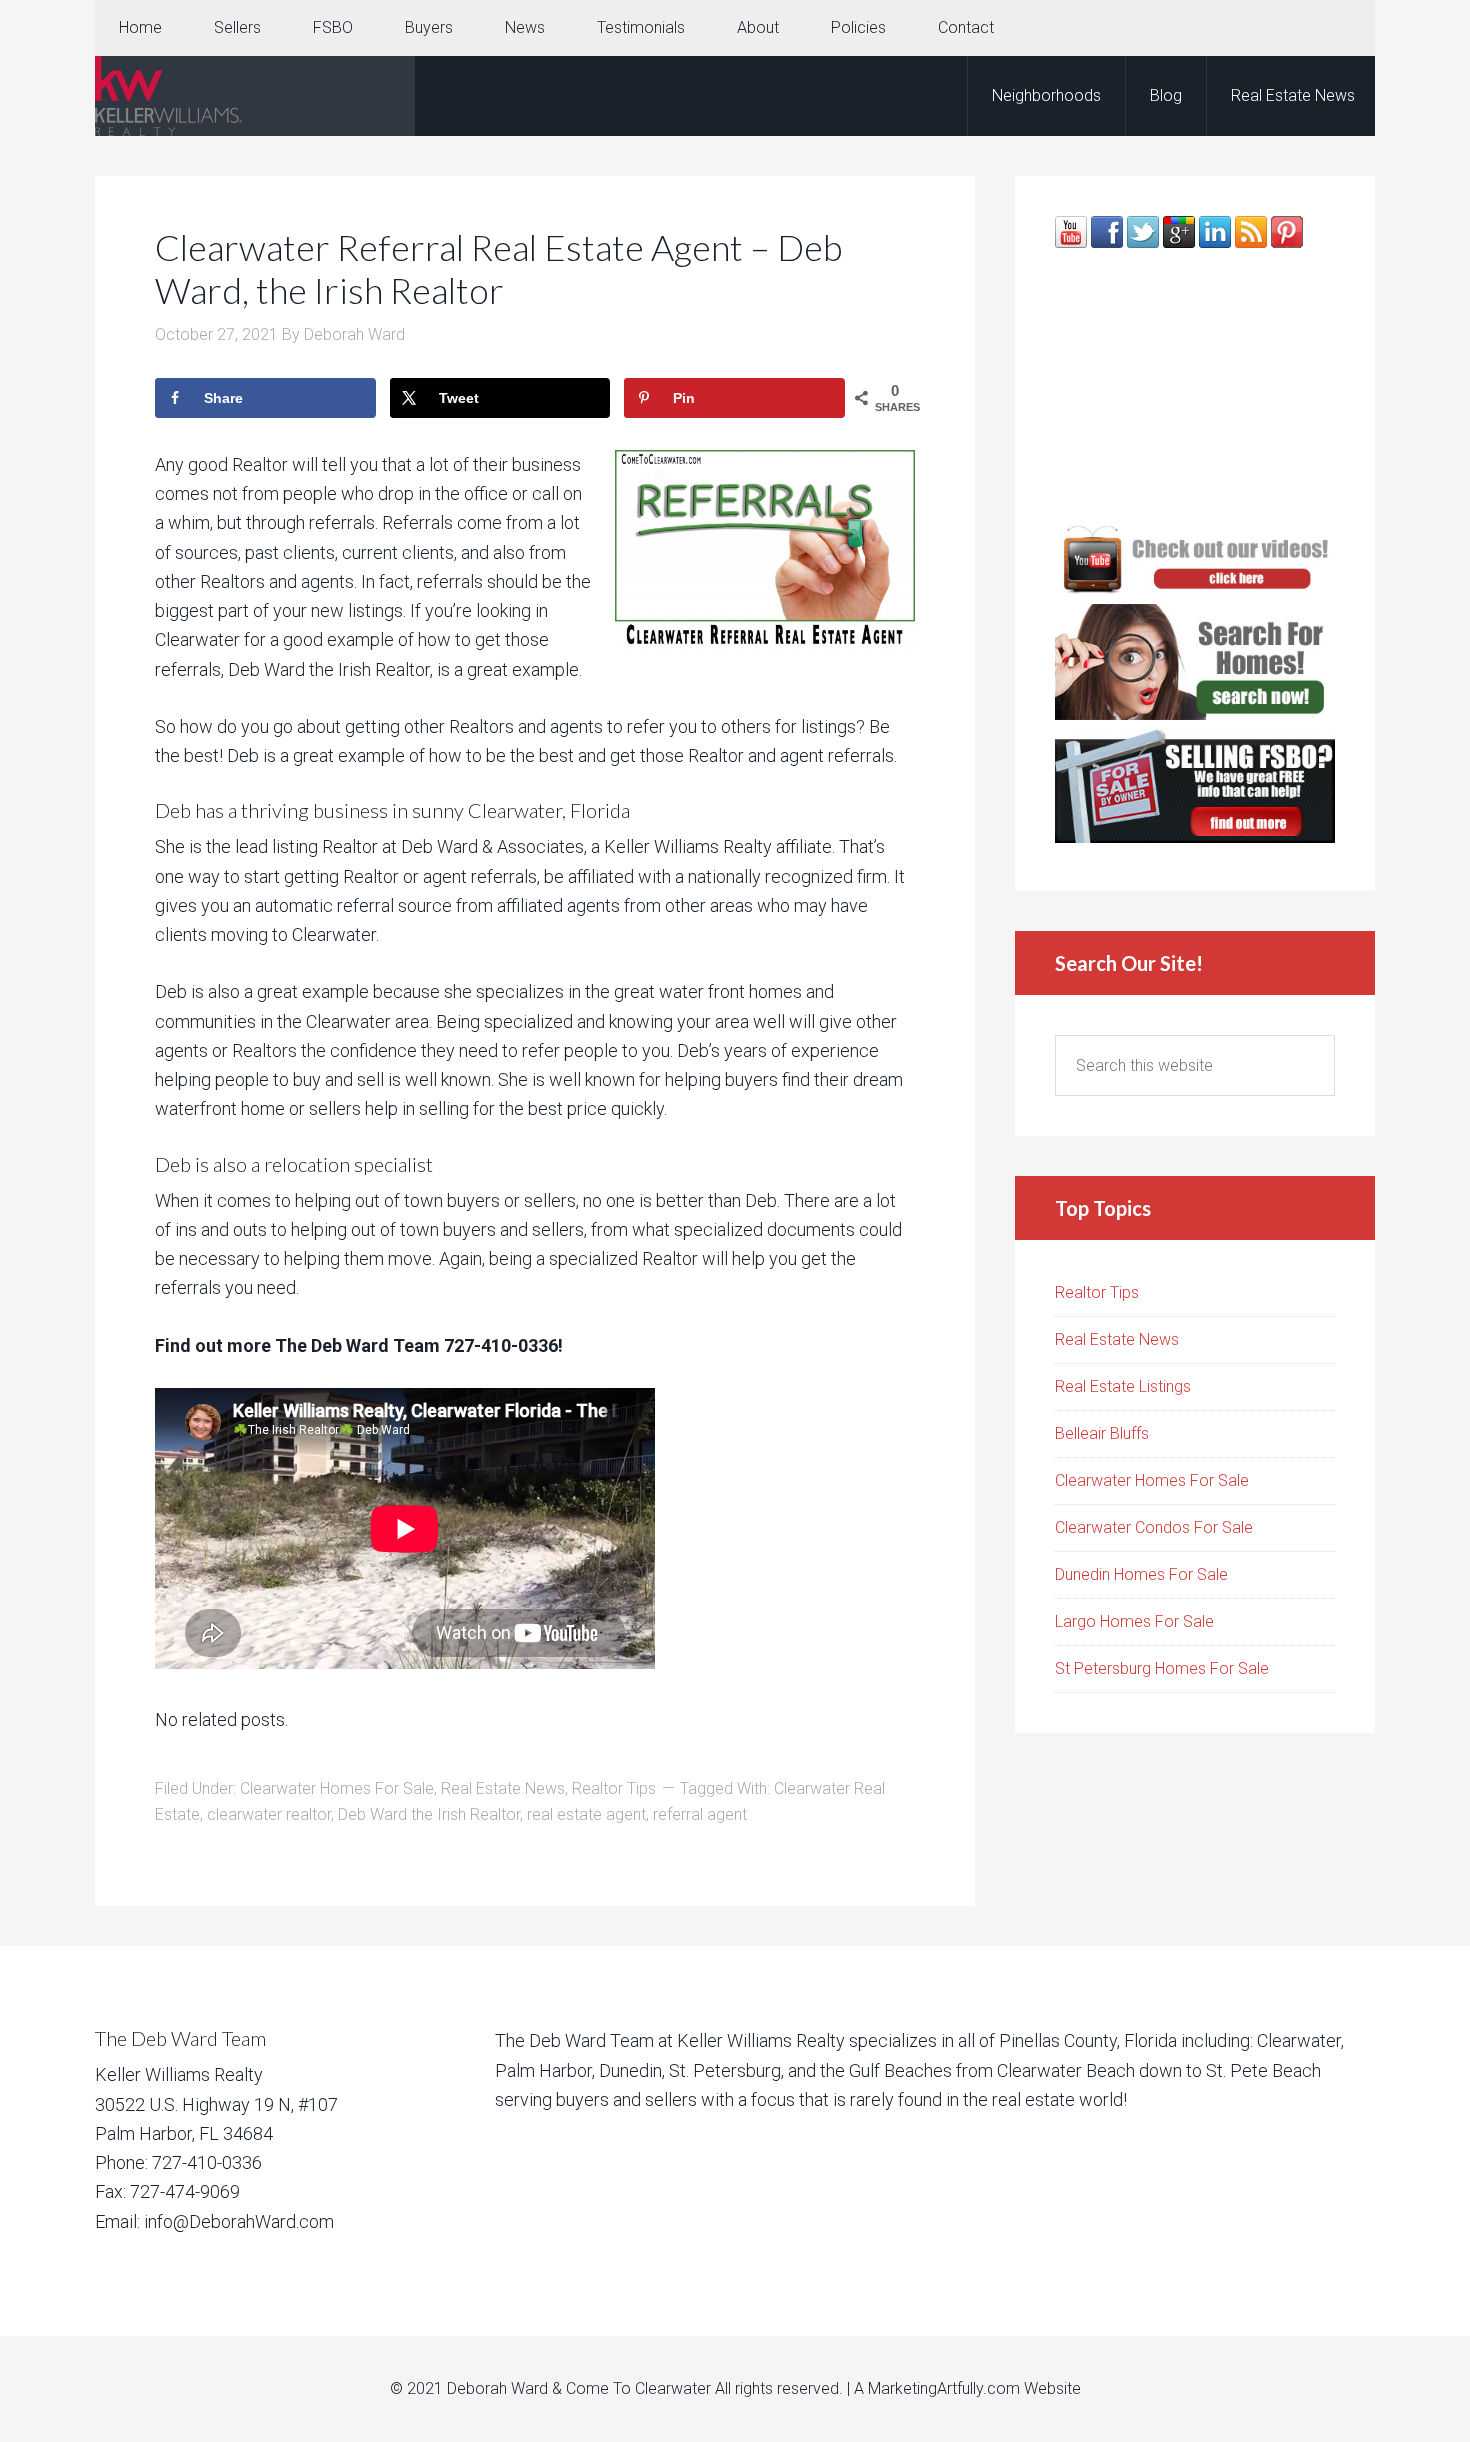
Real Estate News (503, 1788)
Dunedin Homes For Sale (1141, 1574)
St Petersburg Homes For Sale (1162, 1668)
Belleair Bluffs (1102, 1433)
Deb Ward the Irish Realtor (429, 1814)
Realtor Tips (614, 1788)
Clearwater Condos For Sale (1154, 1527)
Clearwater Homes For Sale (337, 1788)
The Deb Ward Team (255, 96)
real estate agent (586, 1814)
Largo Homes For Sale (1134, 1621)
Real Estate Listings (1123, 1386)
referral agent (700, 1814)
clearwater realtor (269, 1814)
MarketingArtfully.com (944, 2388)
